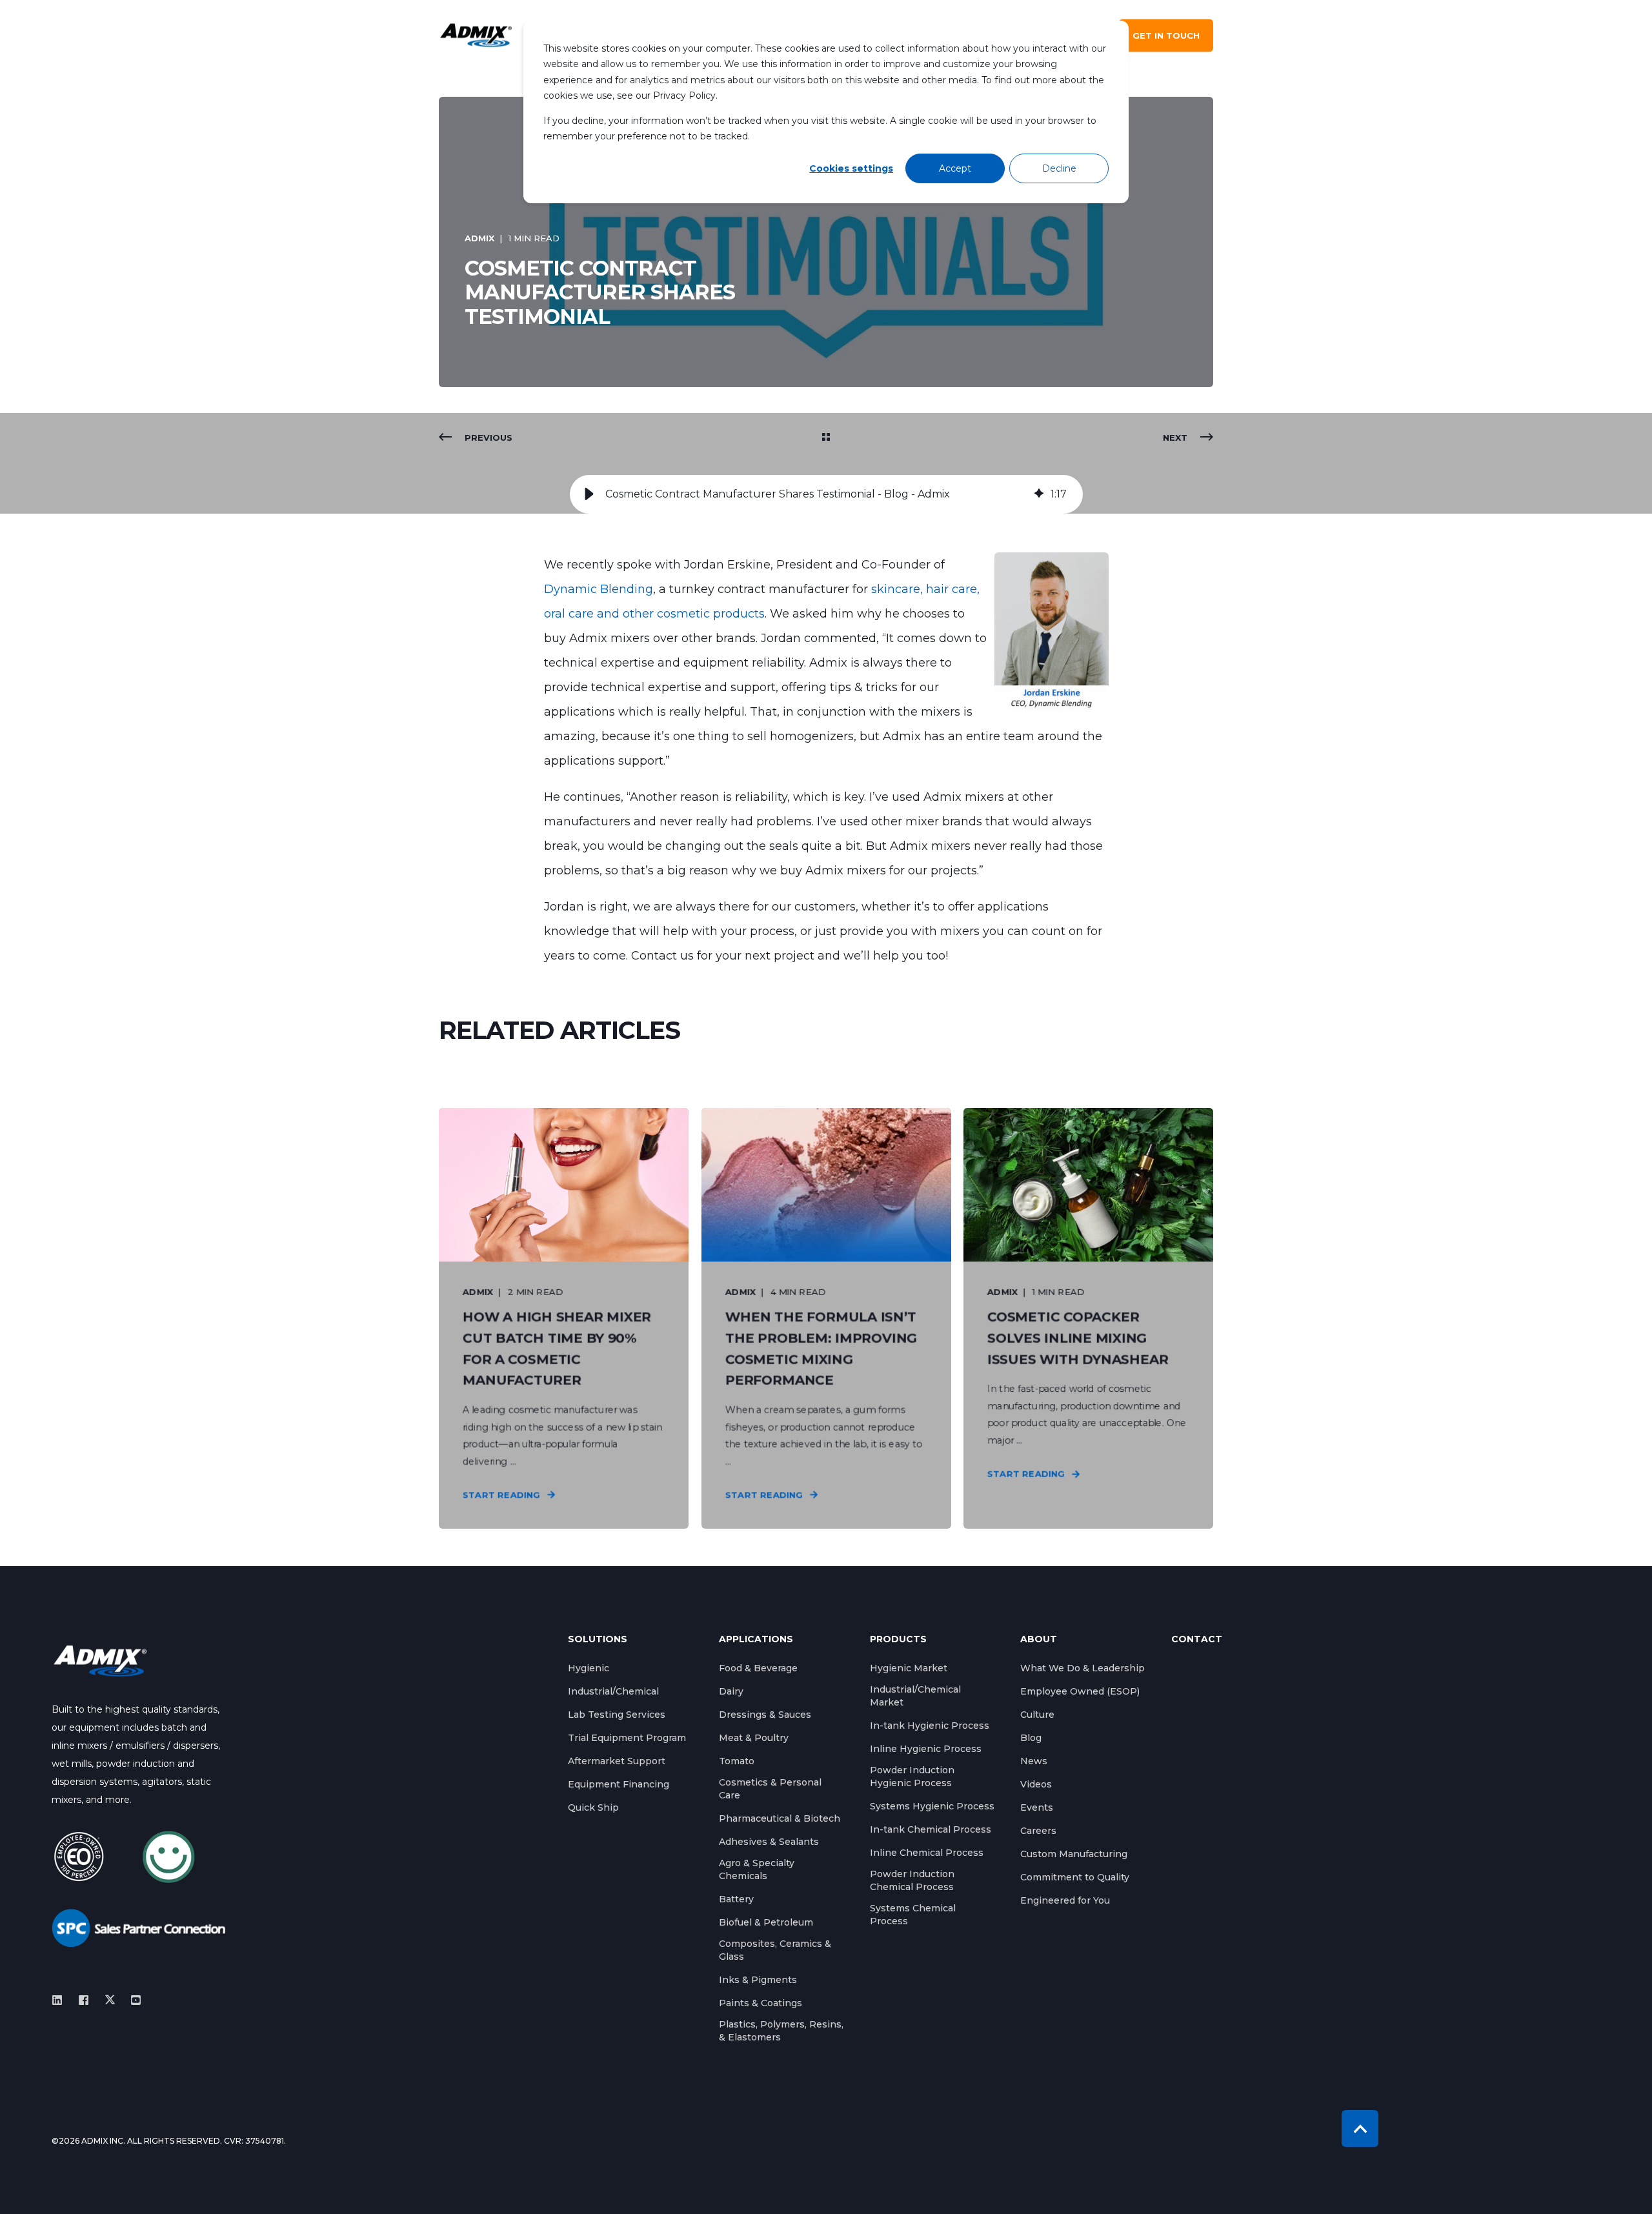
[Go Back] (826, 438)
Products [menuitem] (898, 1640)
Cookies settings (851, 168)
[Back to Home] (476, 36)
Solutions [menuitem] (598, 1640)
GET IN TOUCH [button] (1166, 35)
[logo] (100, 1661)
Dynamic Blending (599, 589)
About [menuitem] (1039, 1640)
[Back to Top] (1360, 2128)
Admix (479, 238)
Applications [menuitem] (756, 1640)
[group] (826, 494)
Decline (1059, 168)
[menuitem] (589, 1668)
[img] (1039, 494)
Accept (955, 168)
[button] (589, 494)
